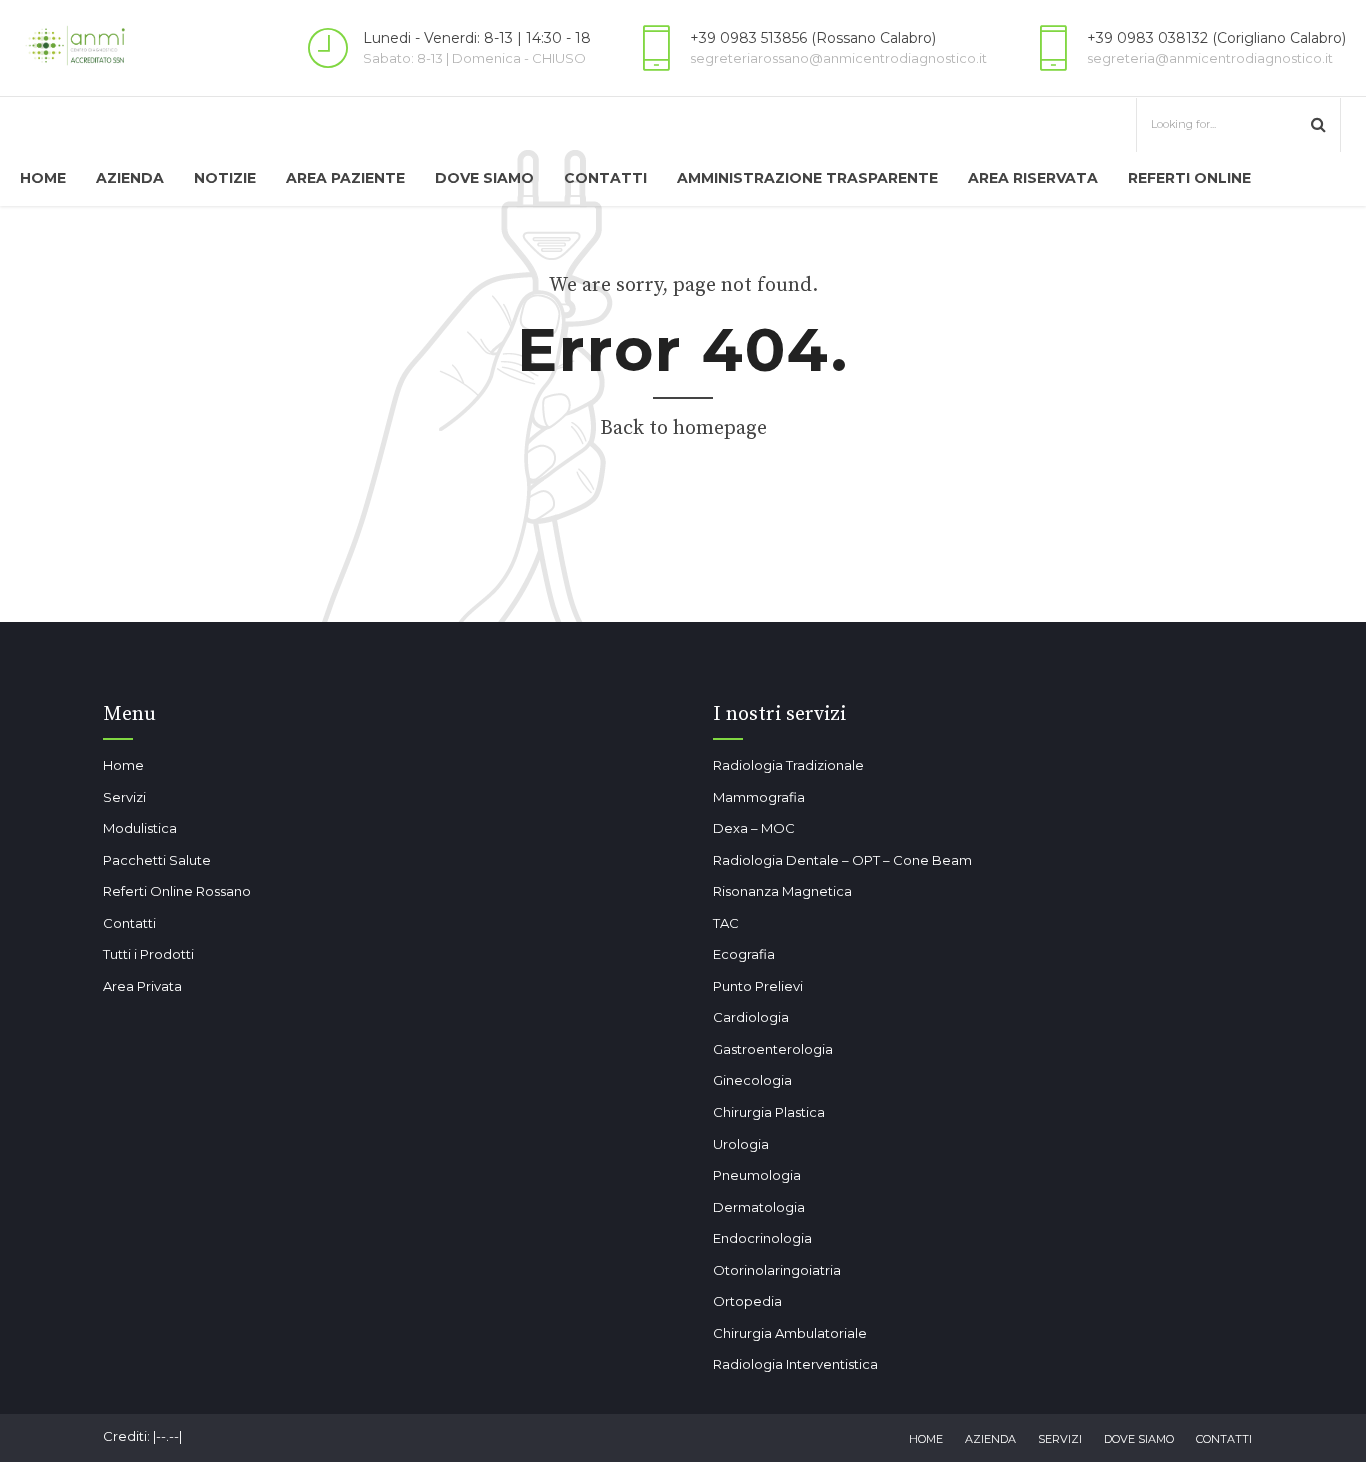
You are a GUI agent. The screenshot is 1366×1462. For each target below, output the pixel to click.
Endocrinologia (762, 1238)
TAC (726, 923)
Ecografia (744, 954)
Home (43, 178)
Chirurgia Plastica (769, 1112)
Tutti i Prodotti (148, 954)
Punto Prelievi (758, 986)
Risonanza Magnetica (782, 891)
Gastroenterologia (773, 1049)
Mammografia (759, 797)
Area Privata (142, 986)
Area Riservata (1033, 178)
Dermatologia (759, 1207)
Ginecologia (752, 1080)
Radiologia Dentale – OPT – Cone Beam (842, 860)
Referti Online (1189, 178)
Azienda (130, 178)
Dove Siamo (484, 178)
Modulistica (140, 828)
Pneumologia (757, 1175)
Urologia (741, 1144)
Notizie (225, 178)
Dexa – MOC (754, 828)
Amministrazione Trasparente (807, 178)
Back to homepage (683, 428)
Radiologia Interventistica (795, 1364)
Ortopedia (747, 1301)
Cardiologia (751, 1017)
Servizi (124, 797)
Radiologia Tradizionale (788, 765)
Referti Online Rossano (177, 891)
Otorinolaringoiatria (777, 1270)
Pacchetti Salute (157, 860)
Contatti (605, 178)
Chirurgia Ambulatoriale (790, 1333)
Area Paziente (345, 178)
